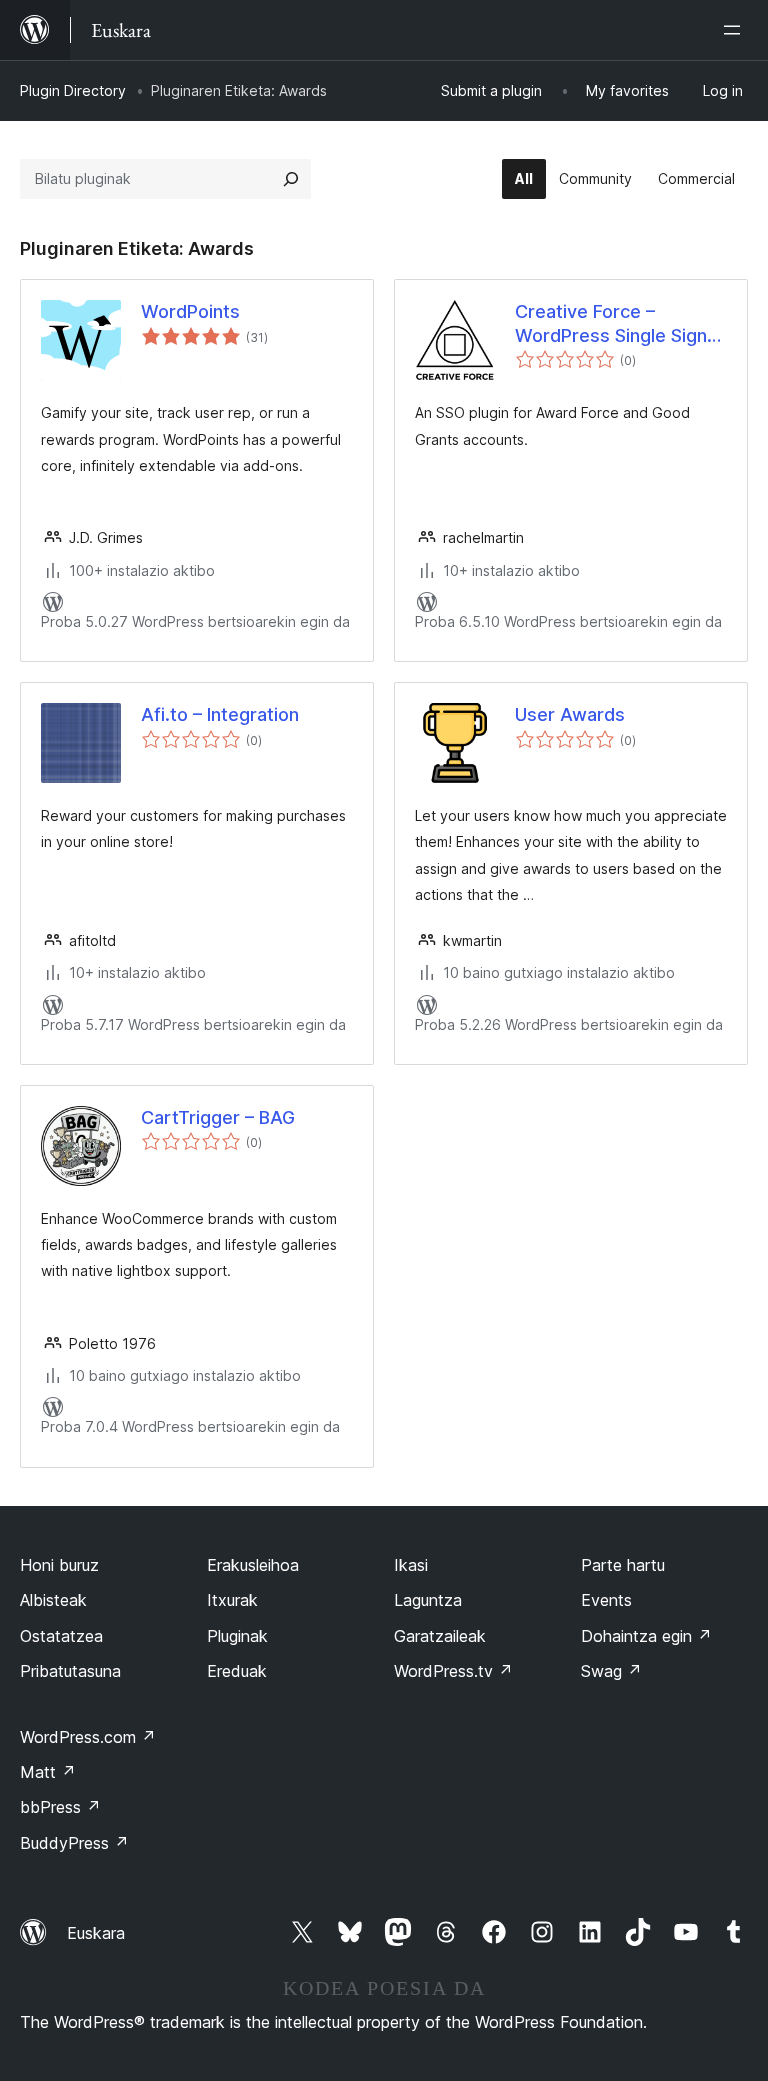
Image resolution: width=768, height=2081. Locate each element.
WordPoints (190, 311)
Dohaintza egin (646, 1636)
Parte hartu (623, 1565)
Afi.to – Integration (220, 714)
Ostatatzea (61, 1636)
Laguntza (428, 1600)
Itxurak (232, 1600)
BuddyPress (74, 1843)
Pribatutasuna (70, 1671)
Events (606, 1600)
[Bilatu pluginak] (291, 179)
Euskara (96, 1933)
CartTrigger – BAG (218, 1117)
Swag (611, 1671)
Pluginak (237, 1636)
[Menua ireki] (736, 30)
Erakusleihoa (253, 1565)
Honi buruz (59, 1565)
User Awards (570, 714)
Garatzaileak (440, 1636)
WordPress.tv (453, 1671)
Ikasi (411, 1565)
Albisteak (53, 1600)
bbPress (60, 1807)
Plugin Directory (73, 90)
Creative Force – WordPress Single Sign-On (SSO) (615, 324)
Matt (48, 1772)
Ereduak (237, 1671)
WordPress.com (88, 1737)
